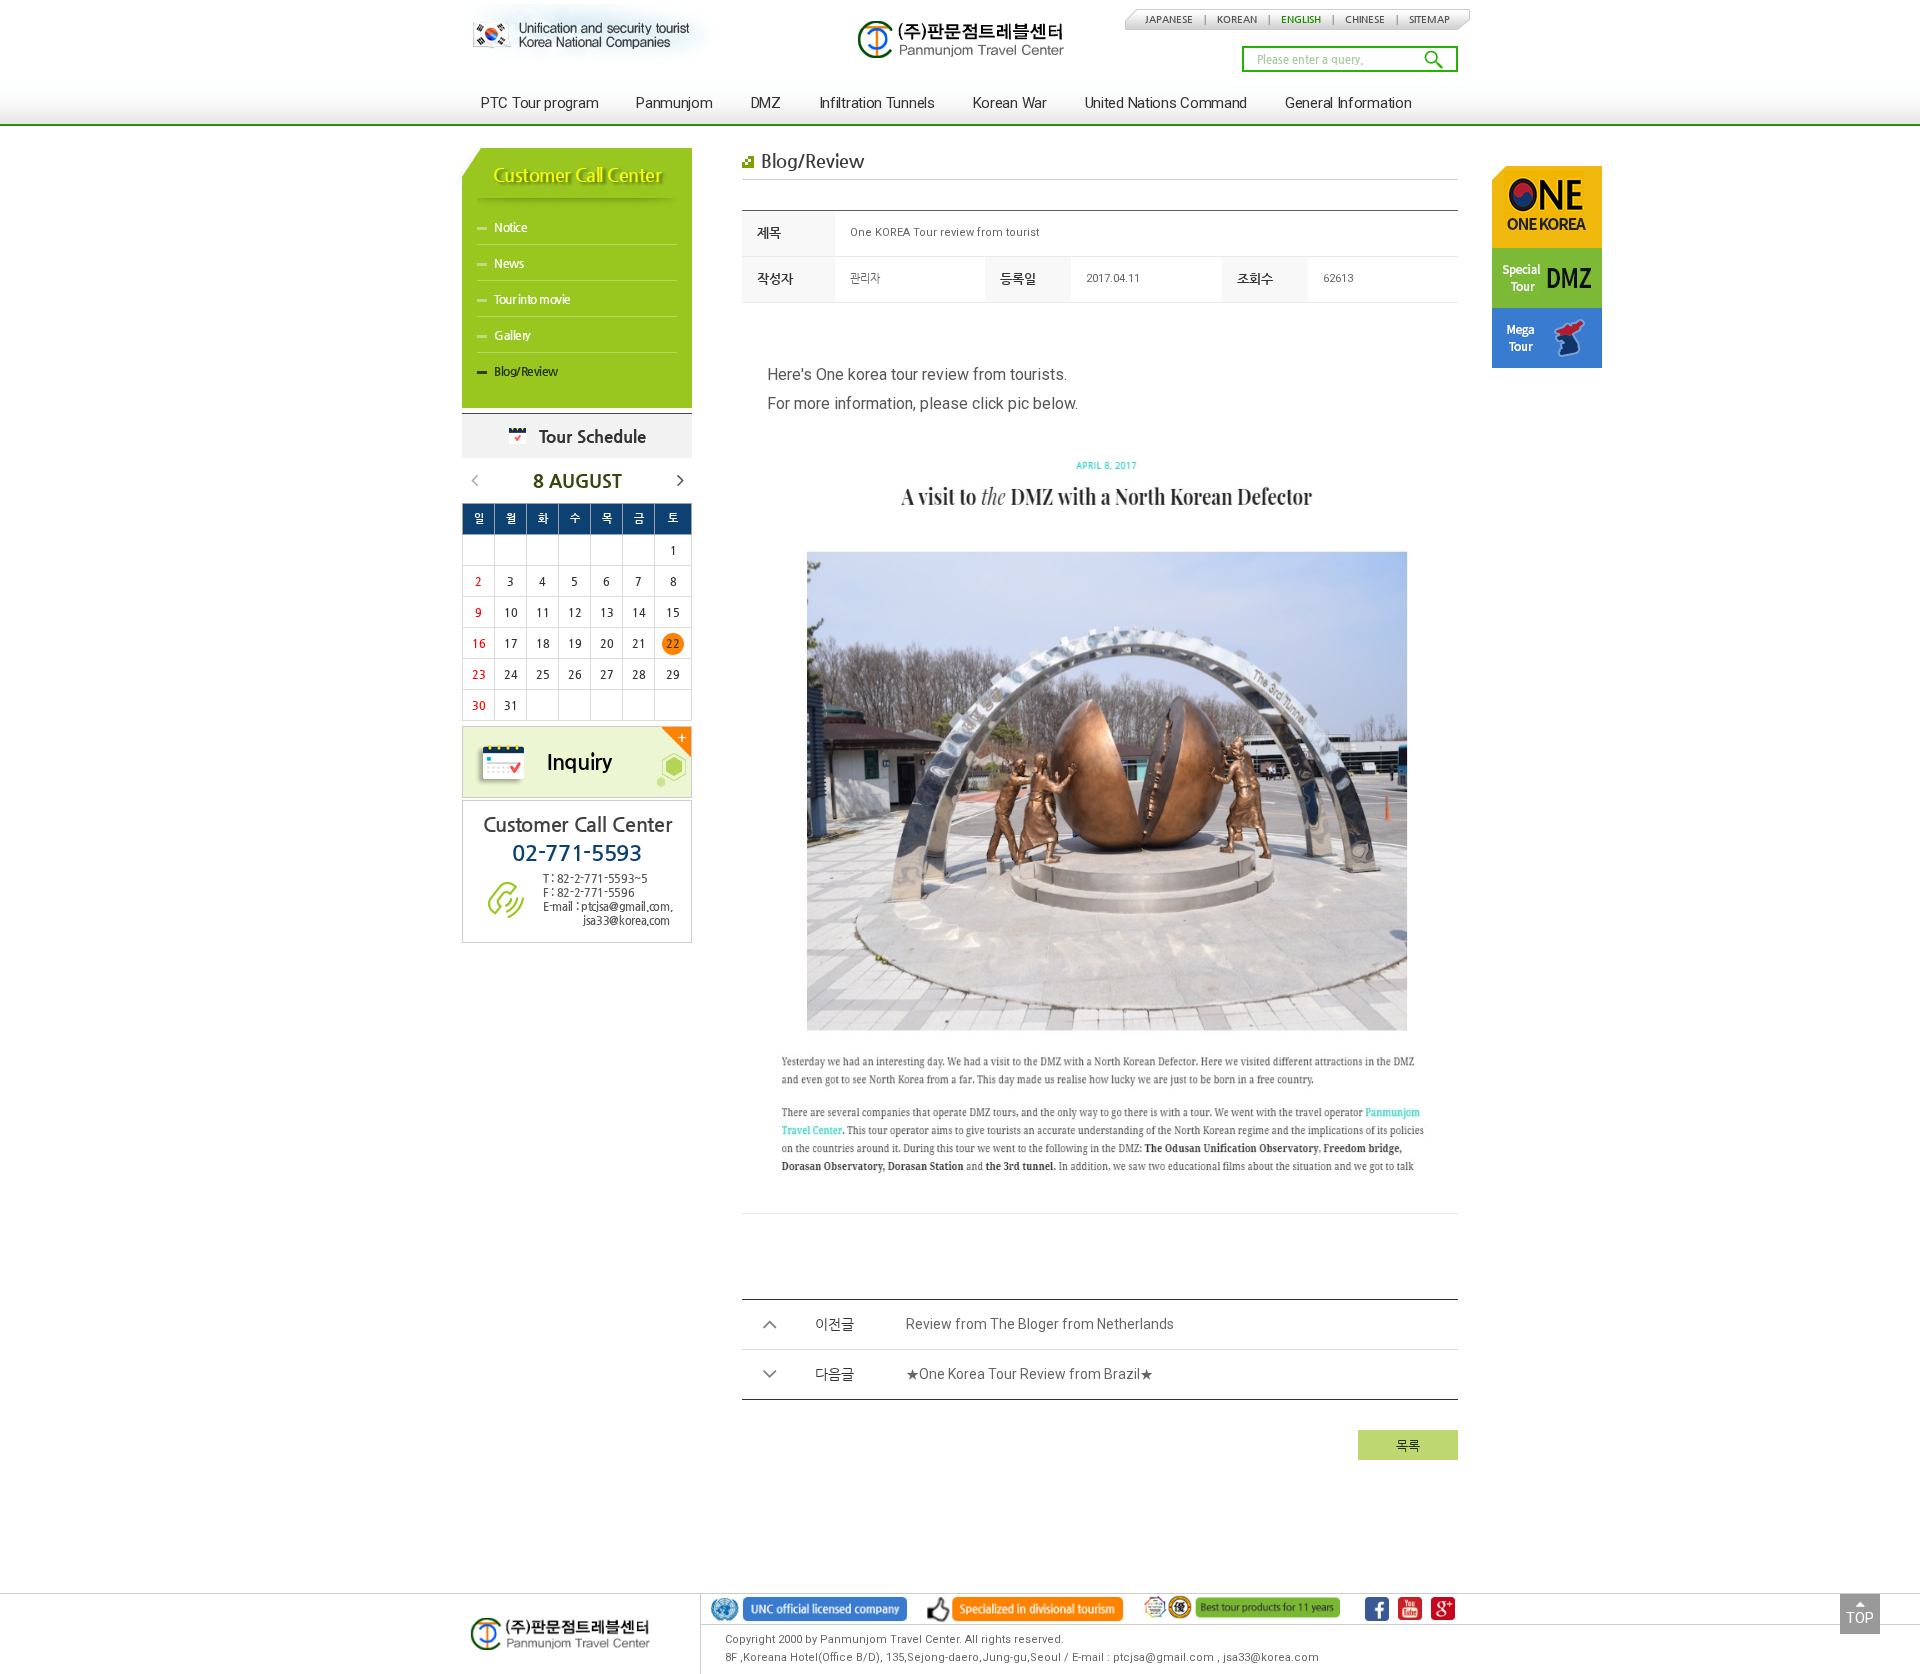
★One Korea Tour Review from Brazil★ (1029, 1374)
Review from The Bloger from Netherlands (1040, 1324)
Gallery (512, 335)
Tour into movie (532, 299)
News (508, 263)
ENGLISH (1301, 19)
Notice (510, 227)
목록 (1408, 1445)
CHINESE (1365, 19)
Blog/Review (526, 371)
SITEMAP (1429, 19)
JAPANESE (1169, 19)
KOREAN (1237, 19)
